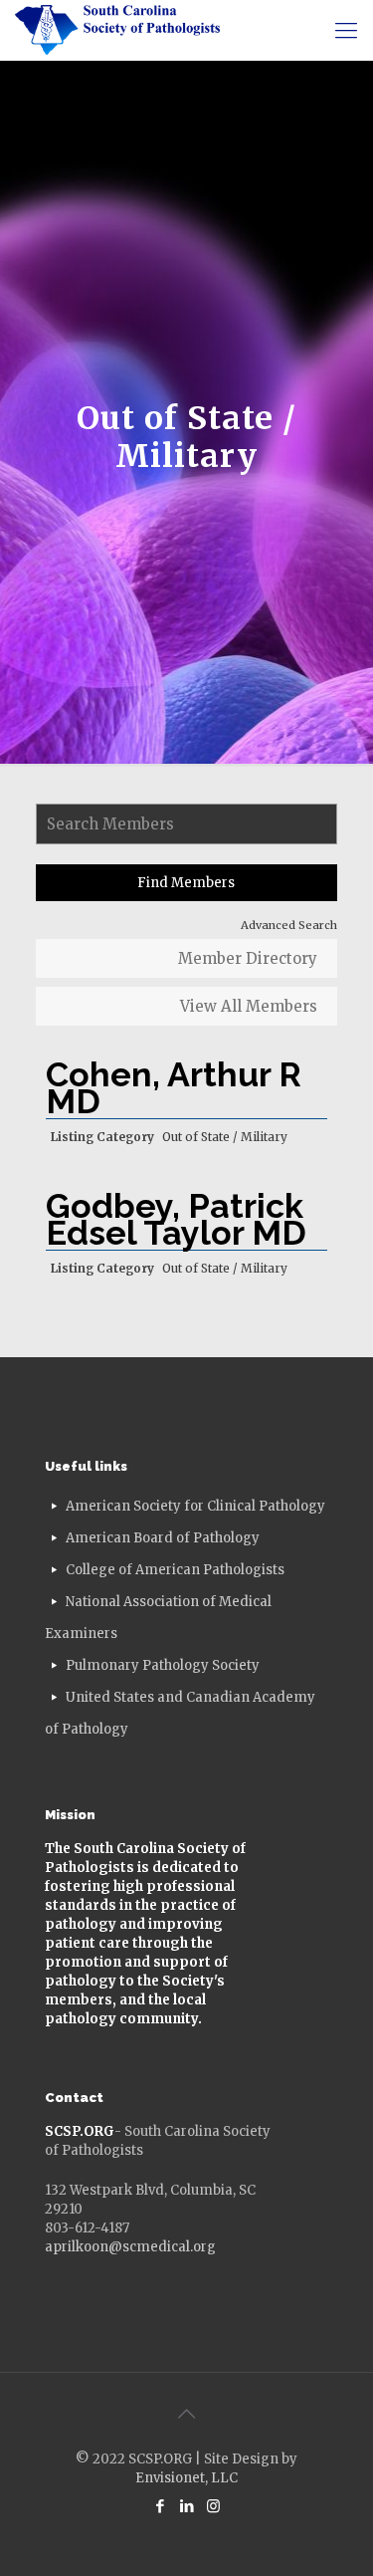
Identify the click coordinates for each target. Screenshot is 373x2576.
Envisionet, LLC (186, 2478)
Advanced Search (289, 925)
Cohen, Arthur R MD (174, 1088)
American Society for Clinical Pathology (195, 1506)
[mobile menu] (346, 30)
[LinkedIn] (186, 2506)
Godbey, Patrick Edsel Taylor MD (176, 1219)
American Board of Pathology (163, 1538)
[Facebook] (160, 2506)
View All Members (249, 1006)
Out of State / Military (225, 1137)
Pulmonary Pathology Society (163, 1665)
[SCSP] (117, 30)
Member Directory (248, 958)
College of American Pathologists (175, 1570)
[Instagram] (213, 2506)
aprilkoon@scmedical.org (130, 2247)
